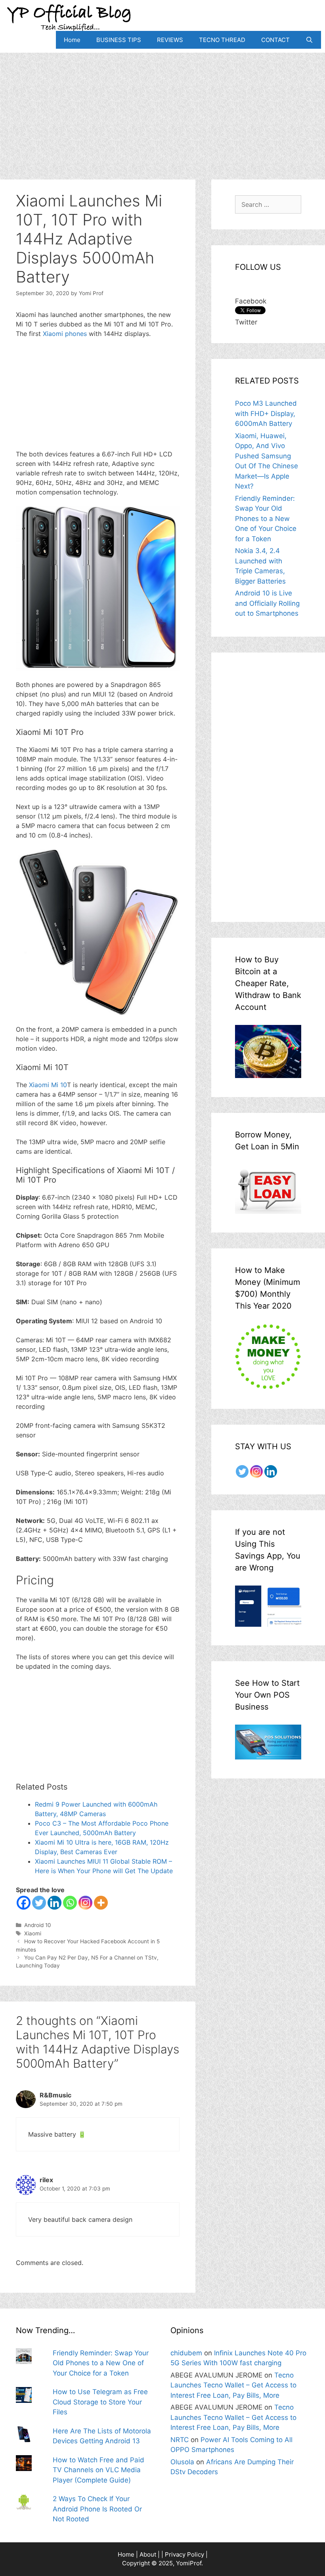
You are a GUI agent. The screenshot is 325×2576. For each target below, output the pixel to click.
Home (72, 40)
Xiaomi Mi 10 (48, 1085)
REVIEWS (170, 40)
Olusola (182, 2462)
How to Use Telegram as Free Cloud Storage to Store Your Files (100, 2402)
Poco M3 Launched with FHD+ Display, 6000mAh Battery (266, 413)
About (148, 2554)
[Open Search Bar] (309, 40)
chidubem (186, 2353)
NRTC (180, 2440)
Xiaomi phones (65, 334)
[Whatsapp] (70, 1903)
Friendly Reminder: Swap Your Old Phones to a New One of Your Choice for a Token (266, 519)
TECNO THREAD (222, 40)
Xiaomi (33, 1933)
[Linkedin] (54, 1903)
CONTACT (275, 40)
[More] (101, 1903)
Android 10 (38, 1925)
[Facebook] (24, 1903)
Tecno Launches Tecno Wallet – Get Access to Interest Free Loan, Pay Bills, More (233, 2385)
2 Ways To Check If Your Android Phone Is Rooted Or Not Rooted (97, 2509)
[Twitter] (39, 1903)
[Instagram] (85, 1903)
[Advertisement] (162, 108)
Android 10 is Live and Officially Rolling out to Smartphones (267, 603)
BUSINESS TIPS (119, 40)
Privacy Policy (184, 2554)
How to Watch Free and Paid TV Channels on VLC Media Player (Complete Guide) (98, 2470)
